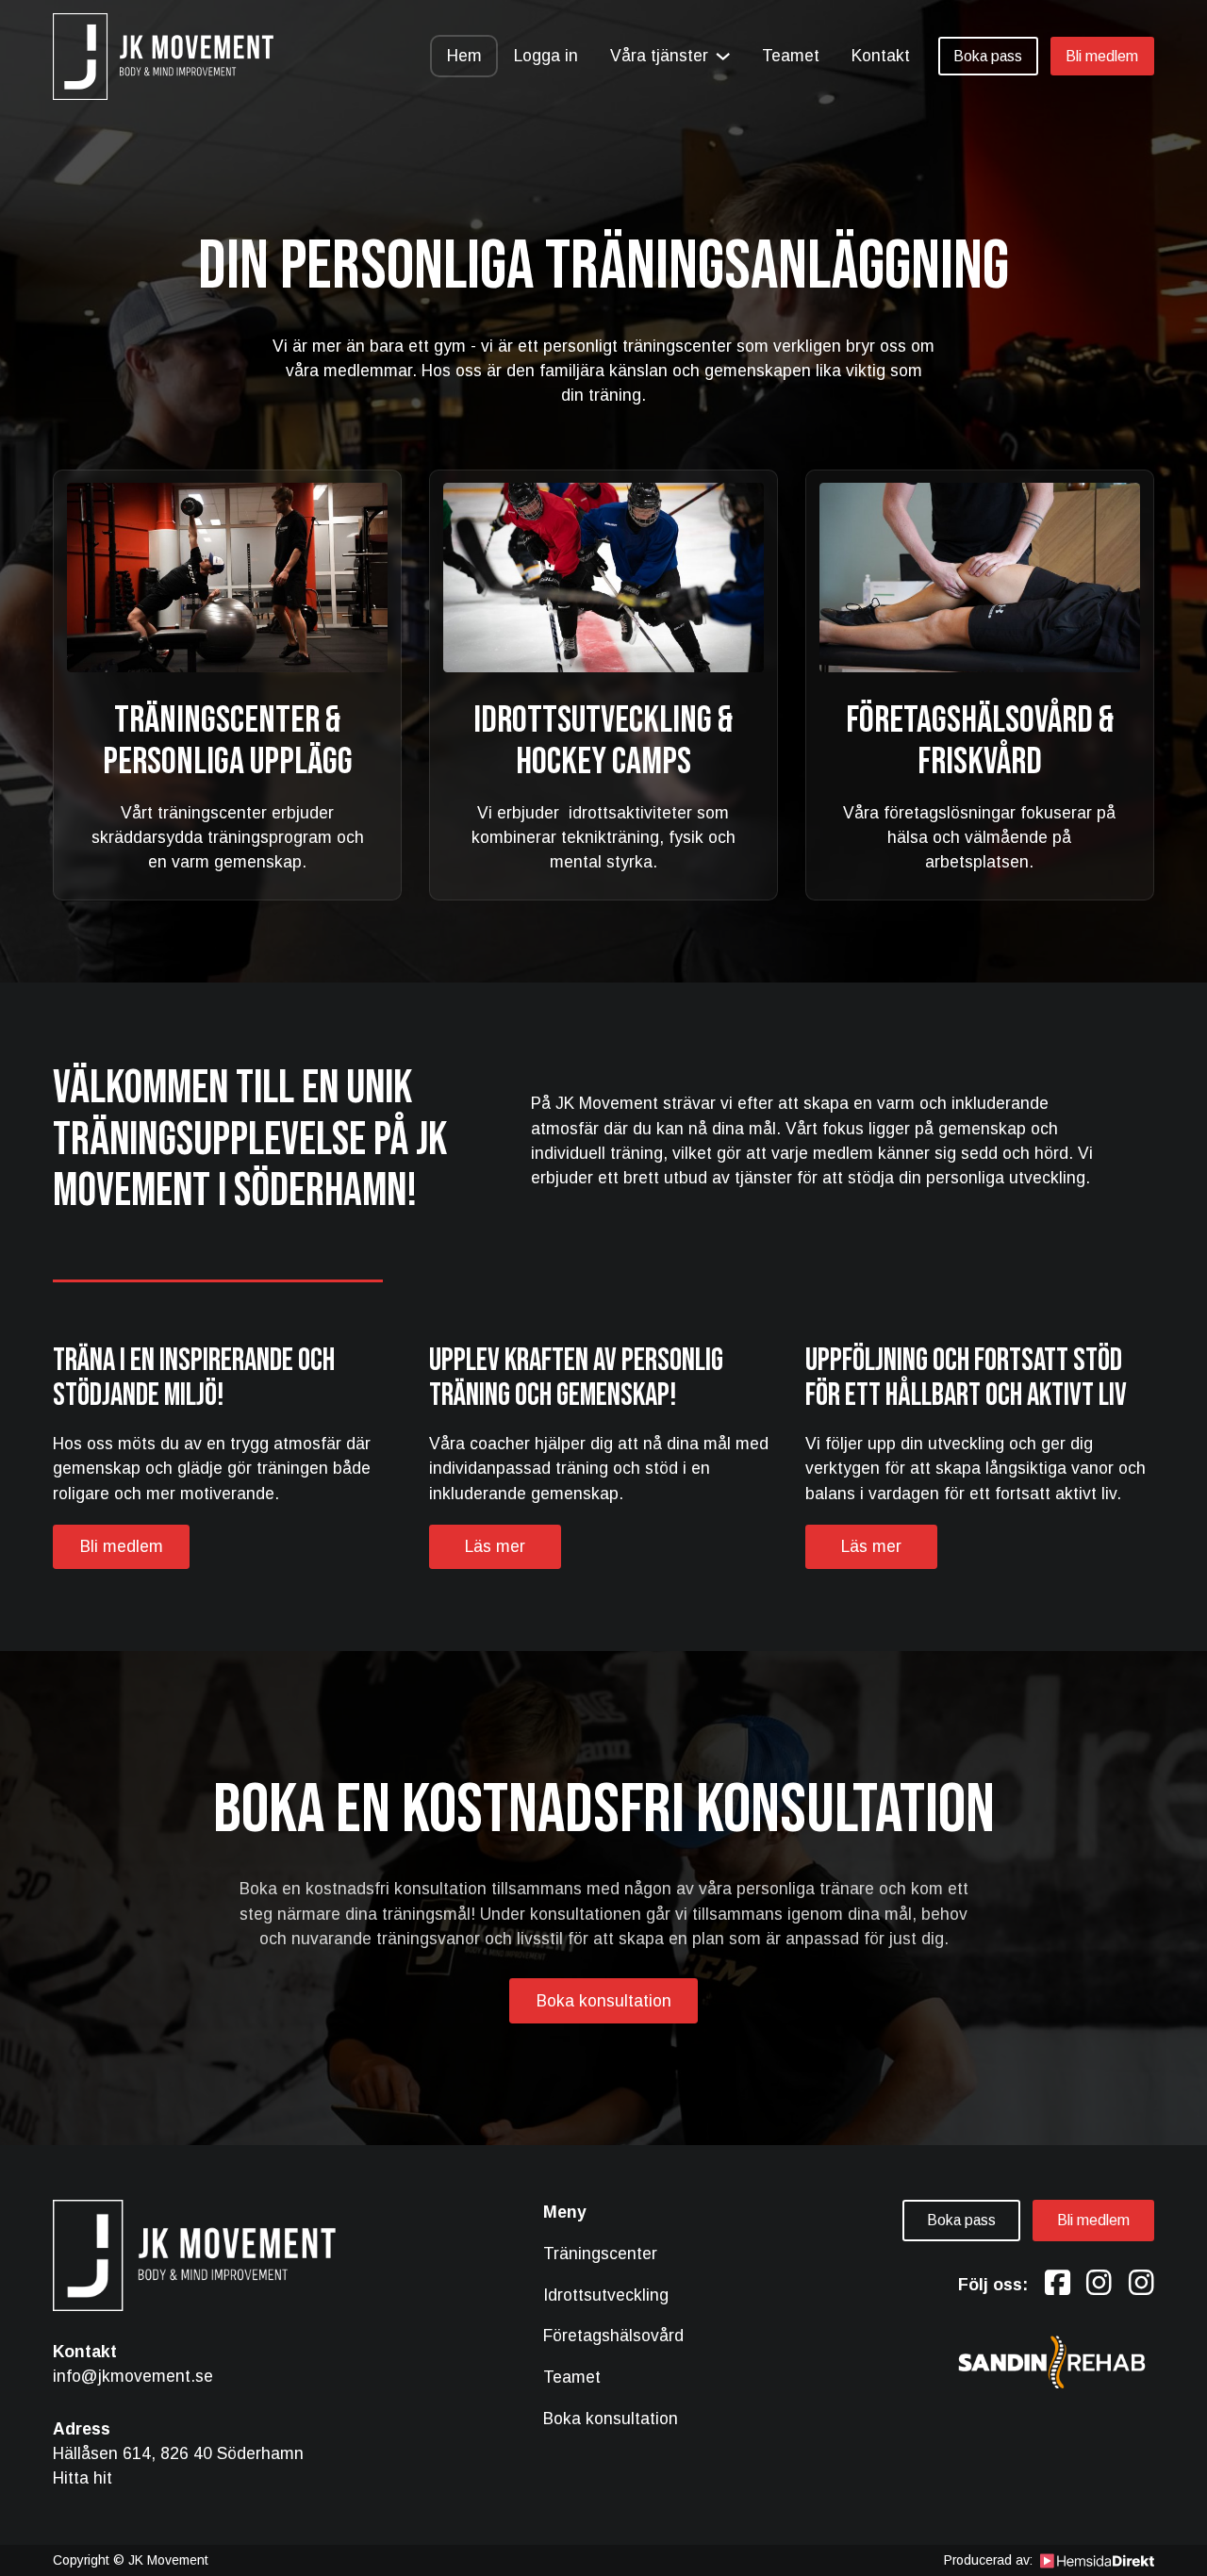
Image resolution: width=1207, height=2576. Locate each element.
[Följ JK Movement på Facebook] (1058, 2284)
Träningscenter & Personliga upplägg (228, 741)
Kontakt (881, 56)
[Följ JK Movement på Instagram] (1099, 2284)
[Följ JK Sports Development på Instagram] (1141, 2284)
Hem (464, 56)
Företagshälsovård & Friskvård (980, 741)
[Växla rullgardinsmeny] (723, 56)
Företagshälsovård (613, 2336)
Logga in (546, 56)
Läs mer (495, 1546)
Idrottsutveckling (606, 2295)
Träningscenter (600, 2254)
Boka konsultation (604, 2001)
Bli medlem (1102, 56)
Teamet (791, 56)
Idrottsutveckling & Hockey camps (603, 741)
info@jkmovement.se (133, 2376)
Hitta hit (83, 2478)
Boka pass (988, 56)
